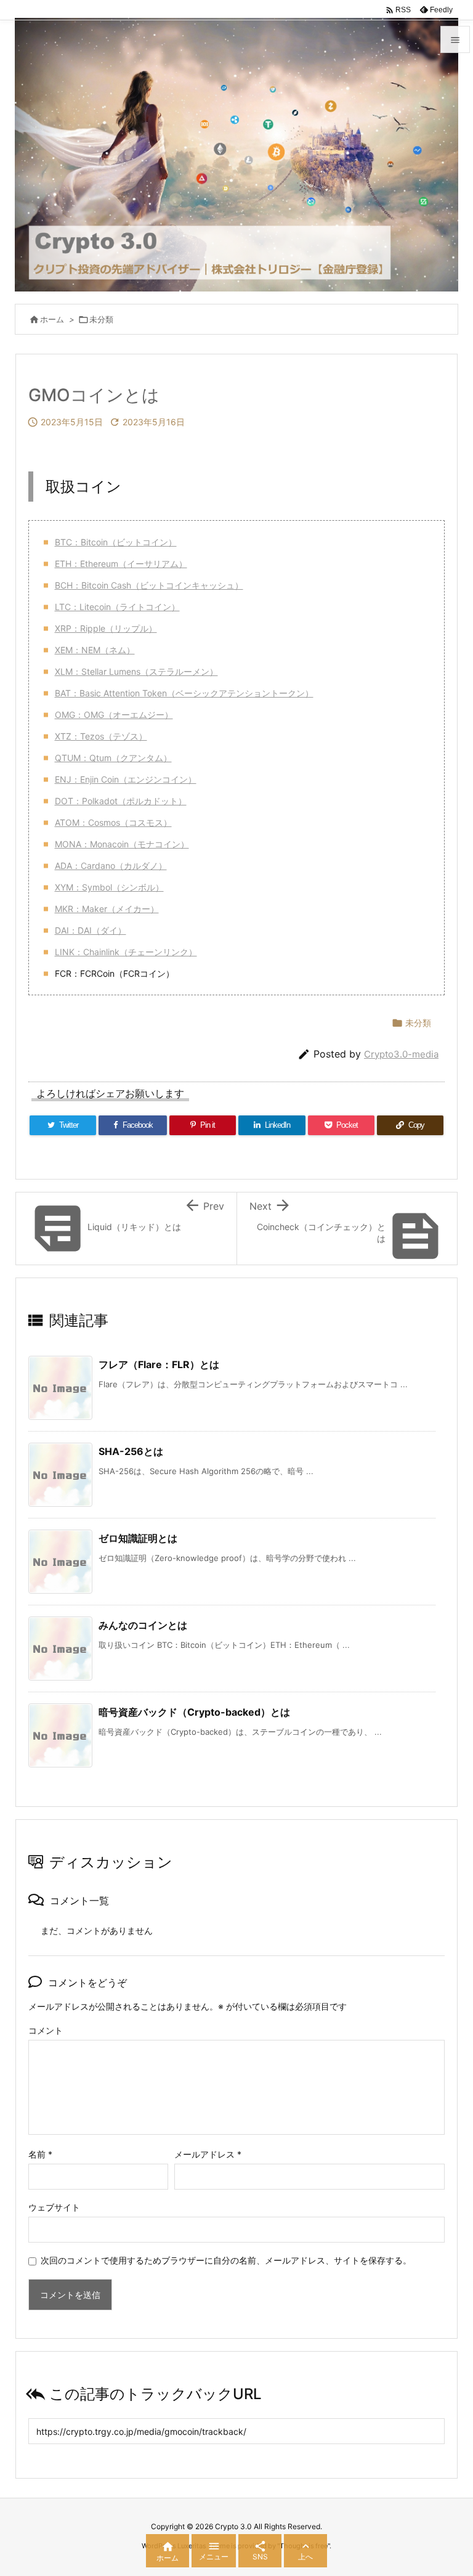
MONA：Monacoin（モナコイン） (122, 844)
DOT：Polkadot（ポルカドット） (121, 801)
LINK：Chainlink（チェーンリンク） (126, 952)
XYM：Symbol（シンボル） (109, 887)
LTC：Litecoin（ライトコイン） (117, 607)
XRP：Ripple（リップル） (106, 628)
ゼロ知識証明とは (138, 1538)
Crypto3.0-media (401, 1054)
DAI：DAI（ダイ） (91, 930)
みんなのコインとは (143, 1625)
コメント (46, 2030)
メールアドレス (208, 2154)
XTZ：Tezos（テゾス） (101, 736)
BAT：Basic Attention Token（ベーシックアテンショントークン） (184, 693)
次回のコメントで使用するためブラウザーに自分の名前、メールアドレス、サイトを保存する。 (226, 2260)
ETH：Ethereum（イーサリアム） (121, 564)
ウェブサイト (54, 2207)
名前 (40, 2154)
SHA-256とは (131, 1451)
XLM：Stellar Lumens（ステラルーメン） (136, 671)
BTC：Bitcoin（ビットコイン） (116, 542)
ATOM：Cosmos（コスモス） (113, 822)
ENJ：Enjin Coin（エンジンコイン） (126, 779)
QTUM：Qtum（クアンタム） (113, 758)
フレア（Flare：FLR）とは (159, 1364)
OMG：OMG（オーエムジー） (114, 715)
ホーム (52, 319)
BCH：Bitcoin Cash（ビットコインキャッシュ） (149, 585)
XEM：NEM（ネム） (95, 650)
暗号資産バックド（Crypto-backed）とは (194, 1712)
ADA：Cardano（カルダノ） (111, 866)
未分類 (101, 319)
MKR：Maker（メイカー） (107, 909)
